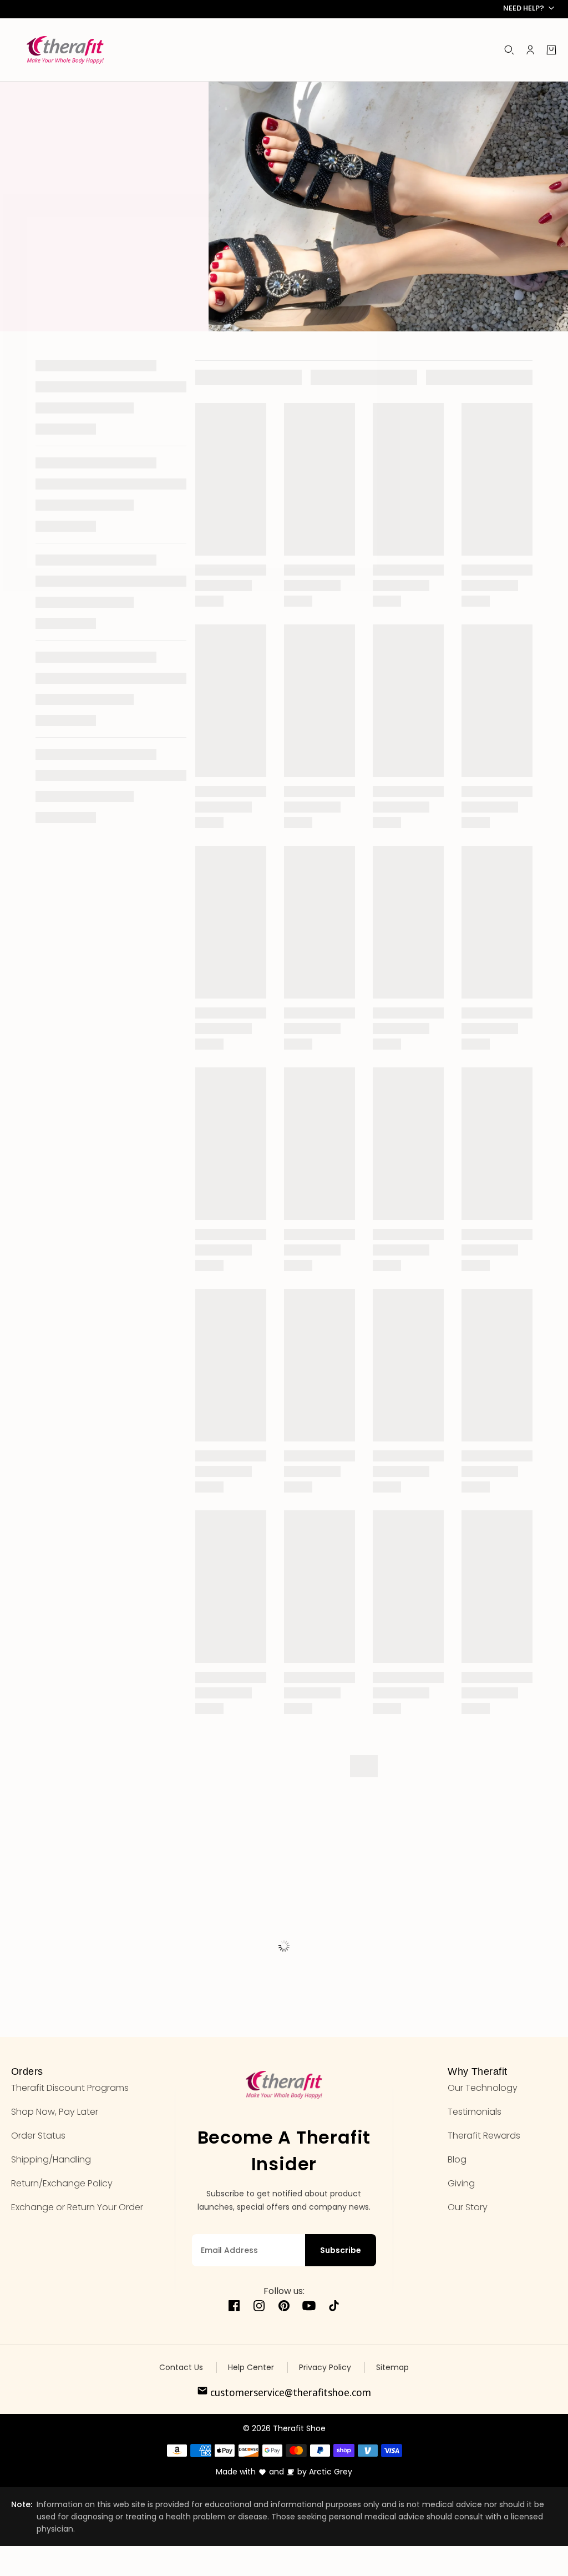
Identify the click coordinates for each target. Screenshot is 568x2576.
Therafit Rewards (484, 2136)
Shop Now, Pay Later (55, 2112)
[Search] (509, 50)
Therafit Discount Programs (70, 2088)
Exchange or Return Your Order (77, 2207)
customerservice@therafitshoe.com (290, 2392)
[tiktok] (334, 2308)
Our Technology (483, 2088)
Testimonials (475, 2112)
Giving (461, 2183)
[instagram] (259, 2308)
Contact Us (181, 2367)
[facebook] (234, 2308)
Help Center (251, 2367)
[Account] (530, 50)
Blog (457, 2159)
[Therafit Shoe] (65, 50)
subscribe (341, 2250)
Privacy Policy (325, 2367)
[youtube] (309, 2308)
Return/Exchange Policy (62, 2183)
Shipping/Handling (51, 2159)
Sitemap (392, 2367)
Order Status (38, 2136)
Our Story (468, 2207)
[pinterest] (284, 2308)
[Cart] (551, 50)
